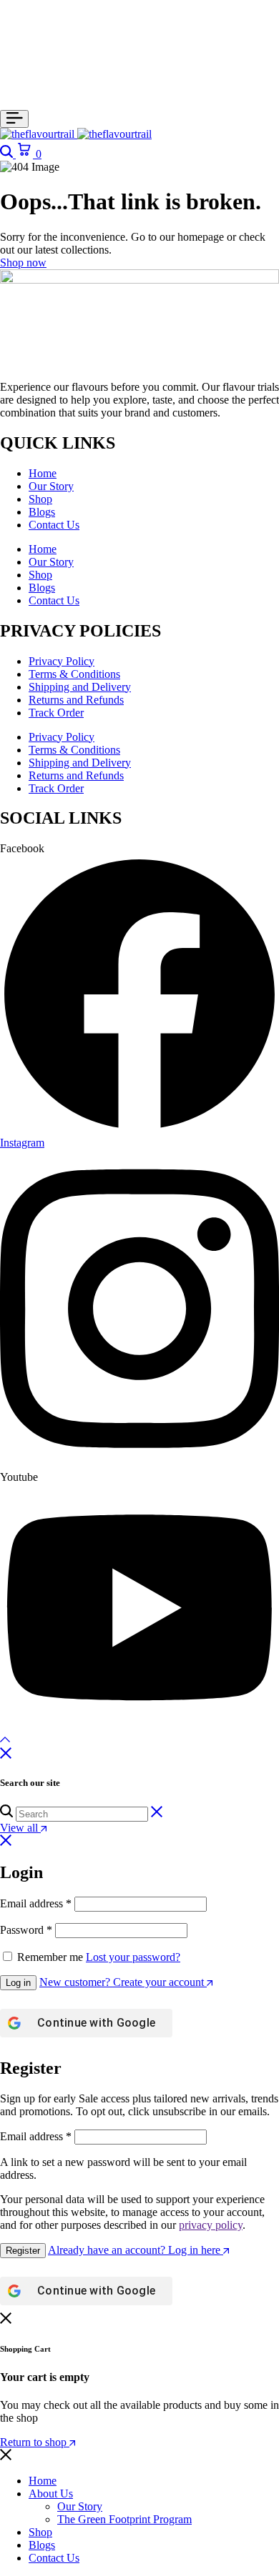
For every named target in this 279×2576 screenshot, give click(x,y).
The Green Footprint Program (124, 2519)
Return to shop (35, 2442)
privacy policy (211, 2225)
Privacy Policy (62, 661)
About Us (51, 2493)
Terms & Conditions (74, 674)
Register (23, 2251)
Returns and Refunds (76, 700)
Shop (40, 499)
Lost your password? (133, 1957)
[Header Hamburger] (14, 119)
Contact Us (54, 525)
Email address (36, 1903)
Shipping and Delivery (80, 687)
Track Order (56, 713)
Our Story (51, 486)
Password (26, 1930)
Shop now (23, 263)
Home (43, 473)
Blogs (42, 512)
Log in (18, 1983)
